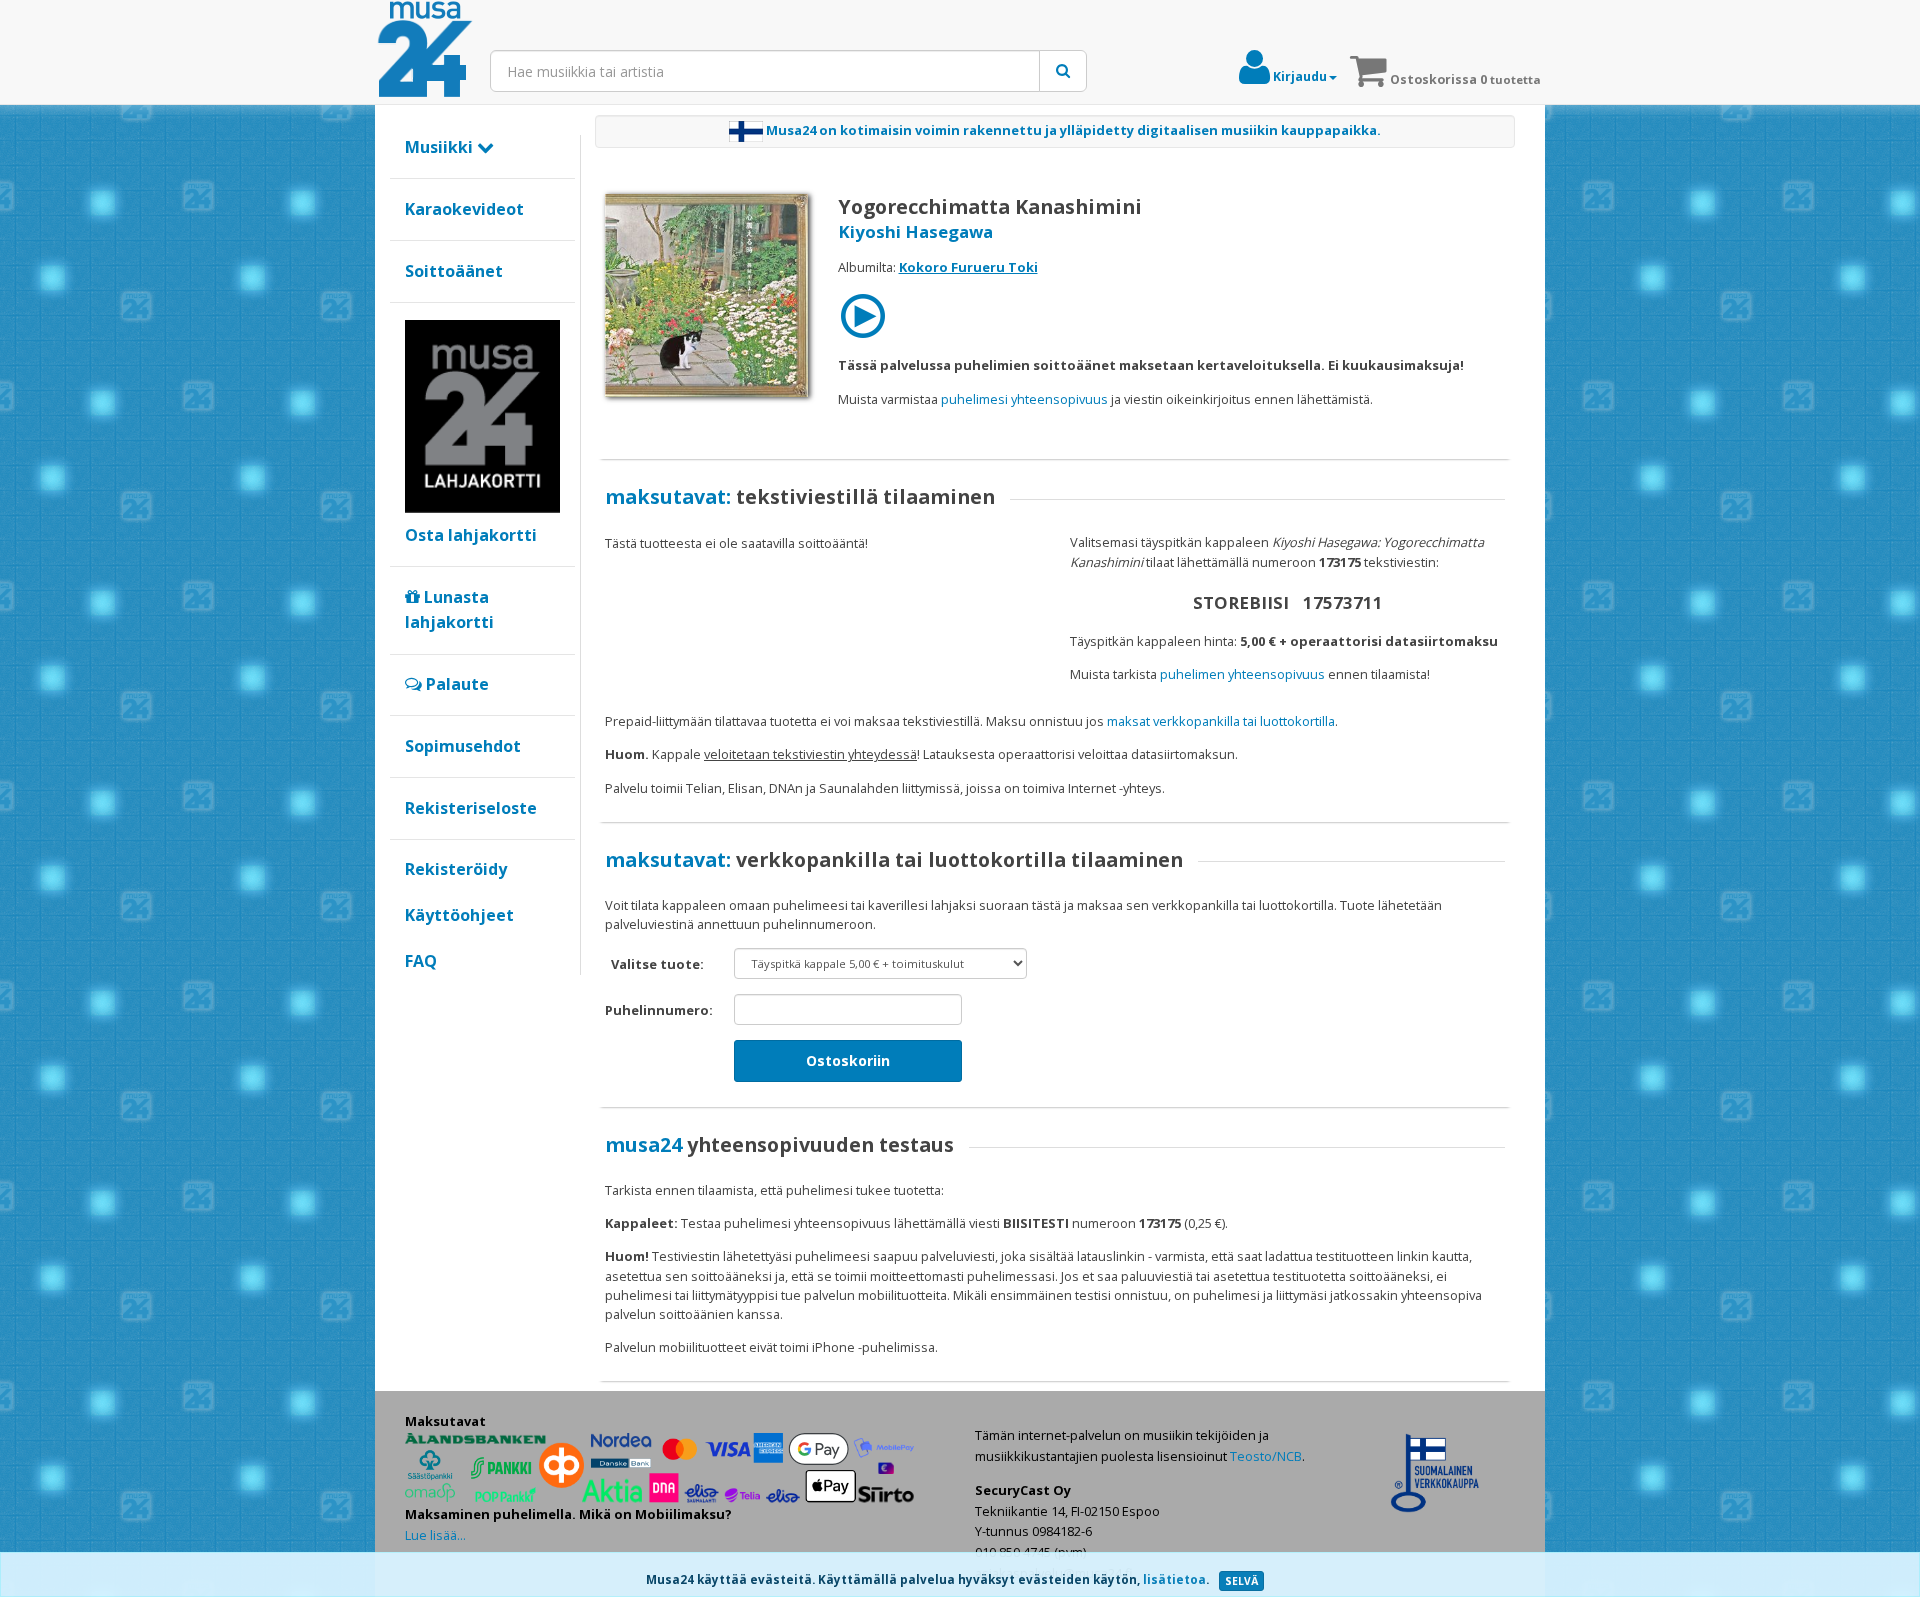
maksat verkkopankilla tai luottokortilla (1221, 721)
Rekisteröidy (456, 869)
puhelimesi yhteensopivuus (1024, 399)
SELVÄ (1241, 1581)
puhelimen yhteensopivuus (1242, 674)
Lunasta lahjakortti (449, 610)
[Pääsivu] (425, 50)
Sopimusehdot (463, 746)
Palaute (455, 684)
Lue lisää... (435, 1535)
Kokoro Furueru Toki (968, 267)
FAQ (421, 961)
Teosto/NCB (1266, 1456)
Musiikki (441, 147)
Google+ (415, 995)
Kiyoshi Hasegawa (915, 231)
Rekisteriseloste (471, 808)
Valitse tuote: (657, 964)
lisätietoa (1174, 1579)
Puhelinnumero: (659, 1010)
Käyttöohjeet (459, 915)
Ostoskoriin (848, 1060)
